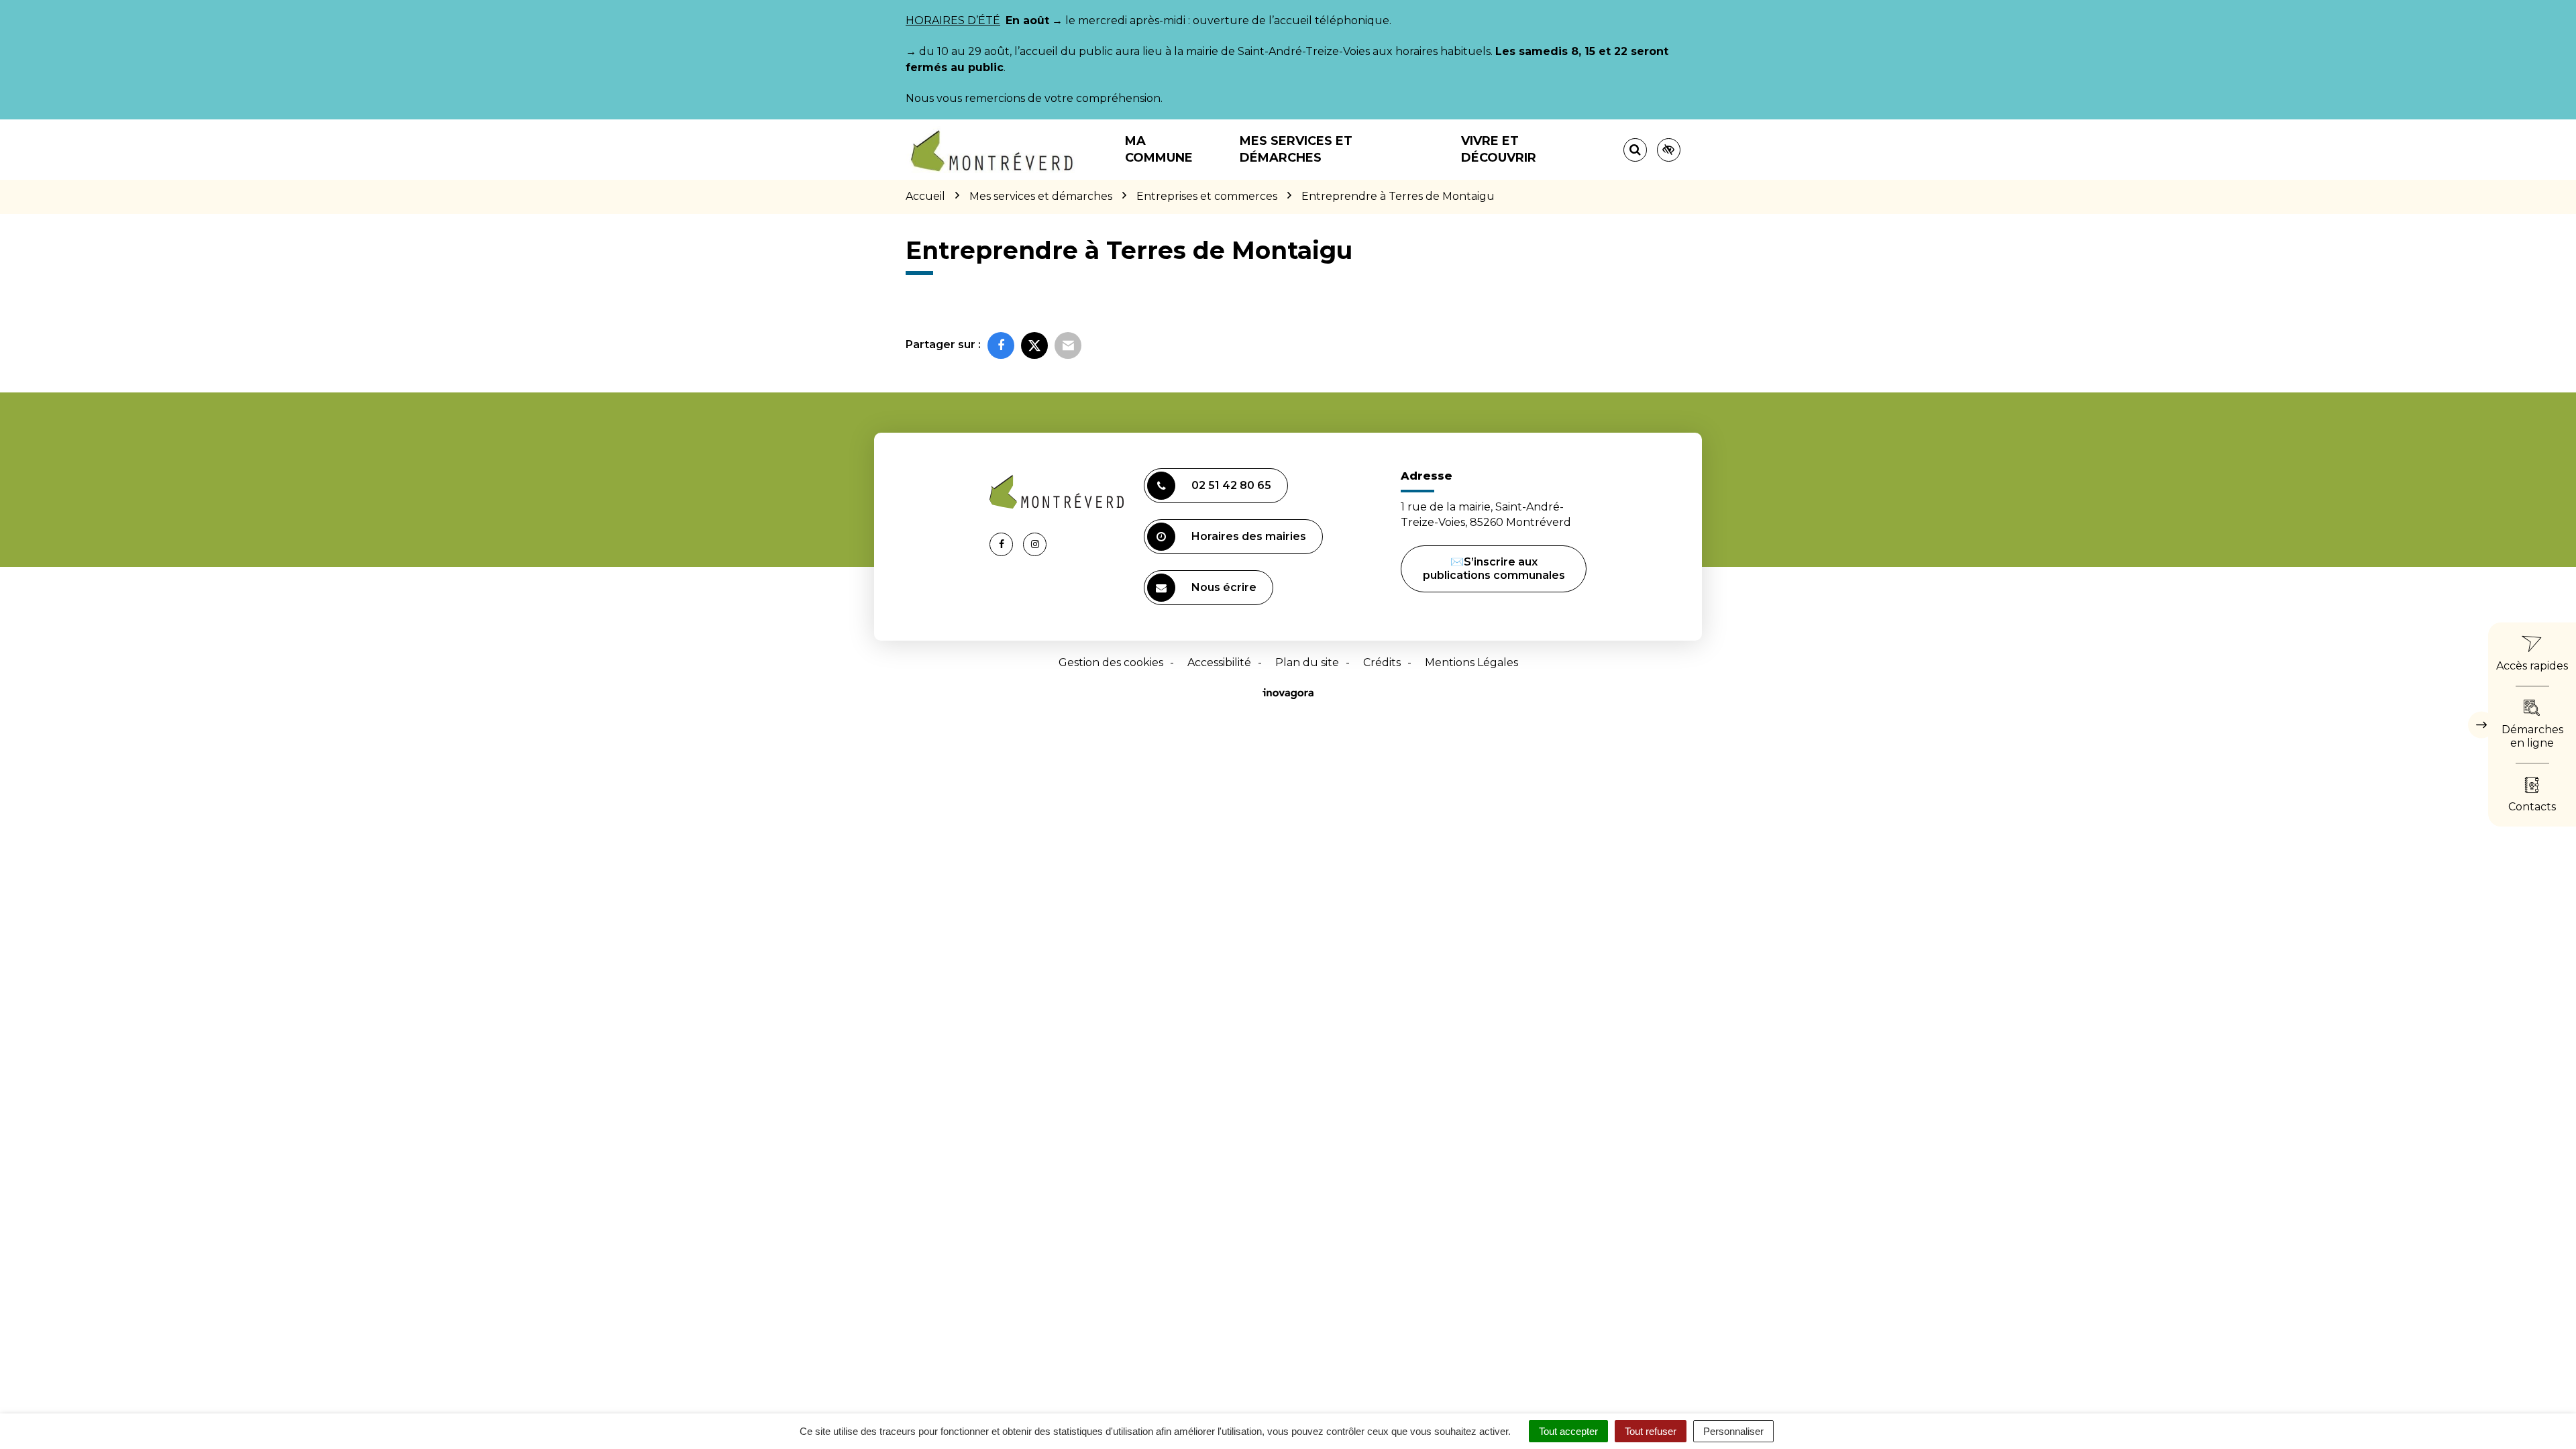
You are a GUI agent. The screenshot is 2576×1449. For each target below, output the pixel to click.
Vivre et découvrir (1499, 149)
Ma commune (1159, 149)
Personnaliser (1733, 1431)
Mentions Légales (1471, 662)
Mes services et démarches (1296, 149)
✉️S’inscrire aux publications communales (1494, 569)
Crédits (1382, 662)
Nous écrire (1224, 587)
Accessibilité (1219, 662)
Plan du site (1307, 662)
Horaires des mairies (1249, 536)
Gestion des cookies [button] (1111, 662)
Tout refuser (1651, 1431)
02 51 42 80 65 (1231, 485)
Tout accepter (1568, 1431)
